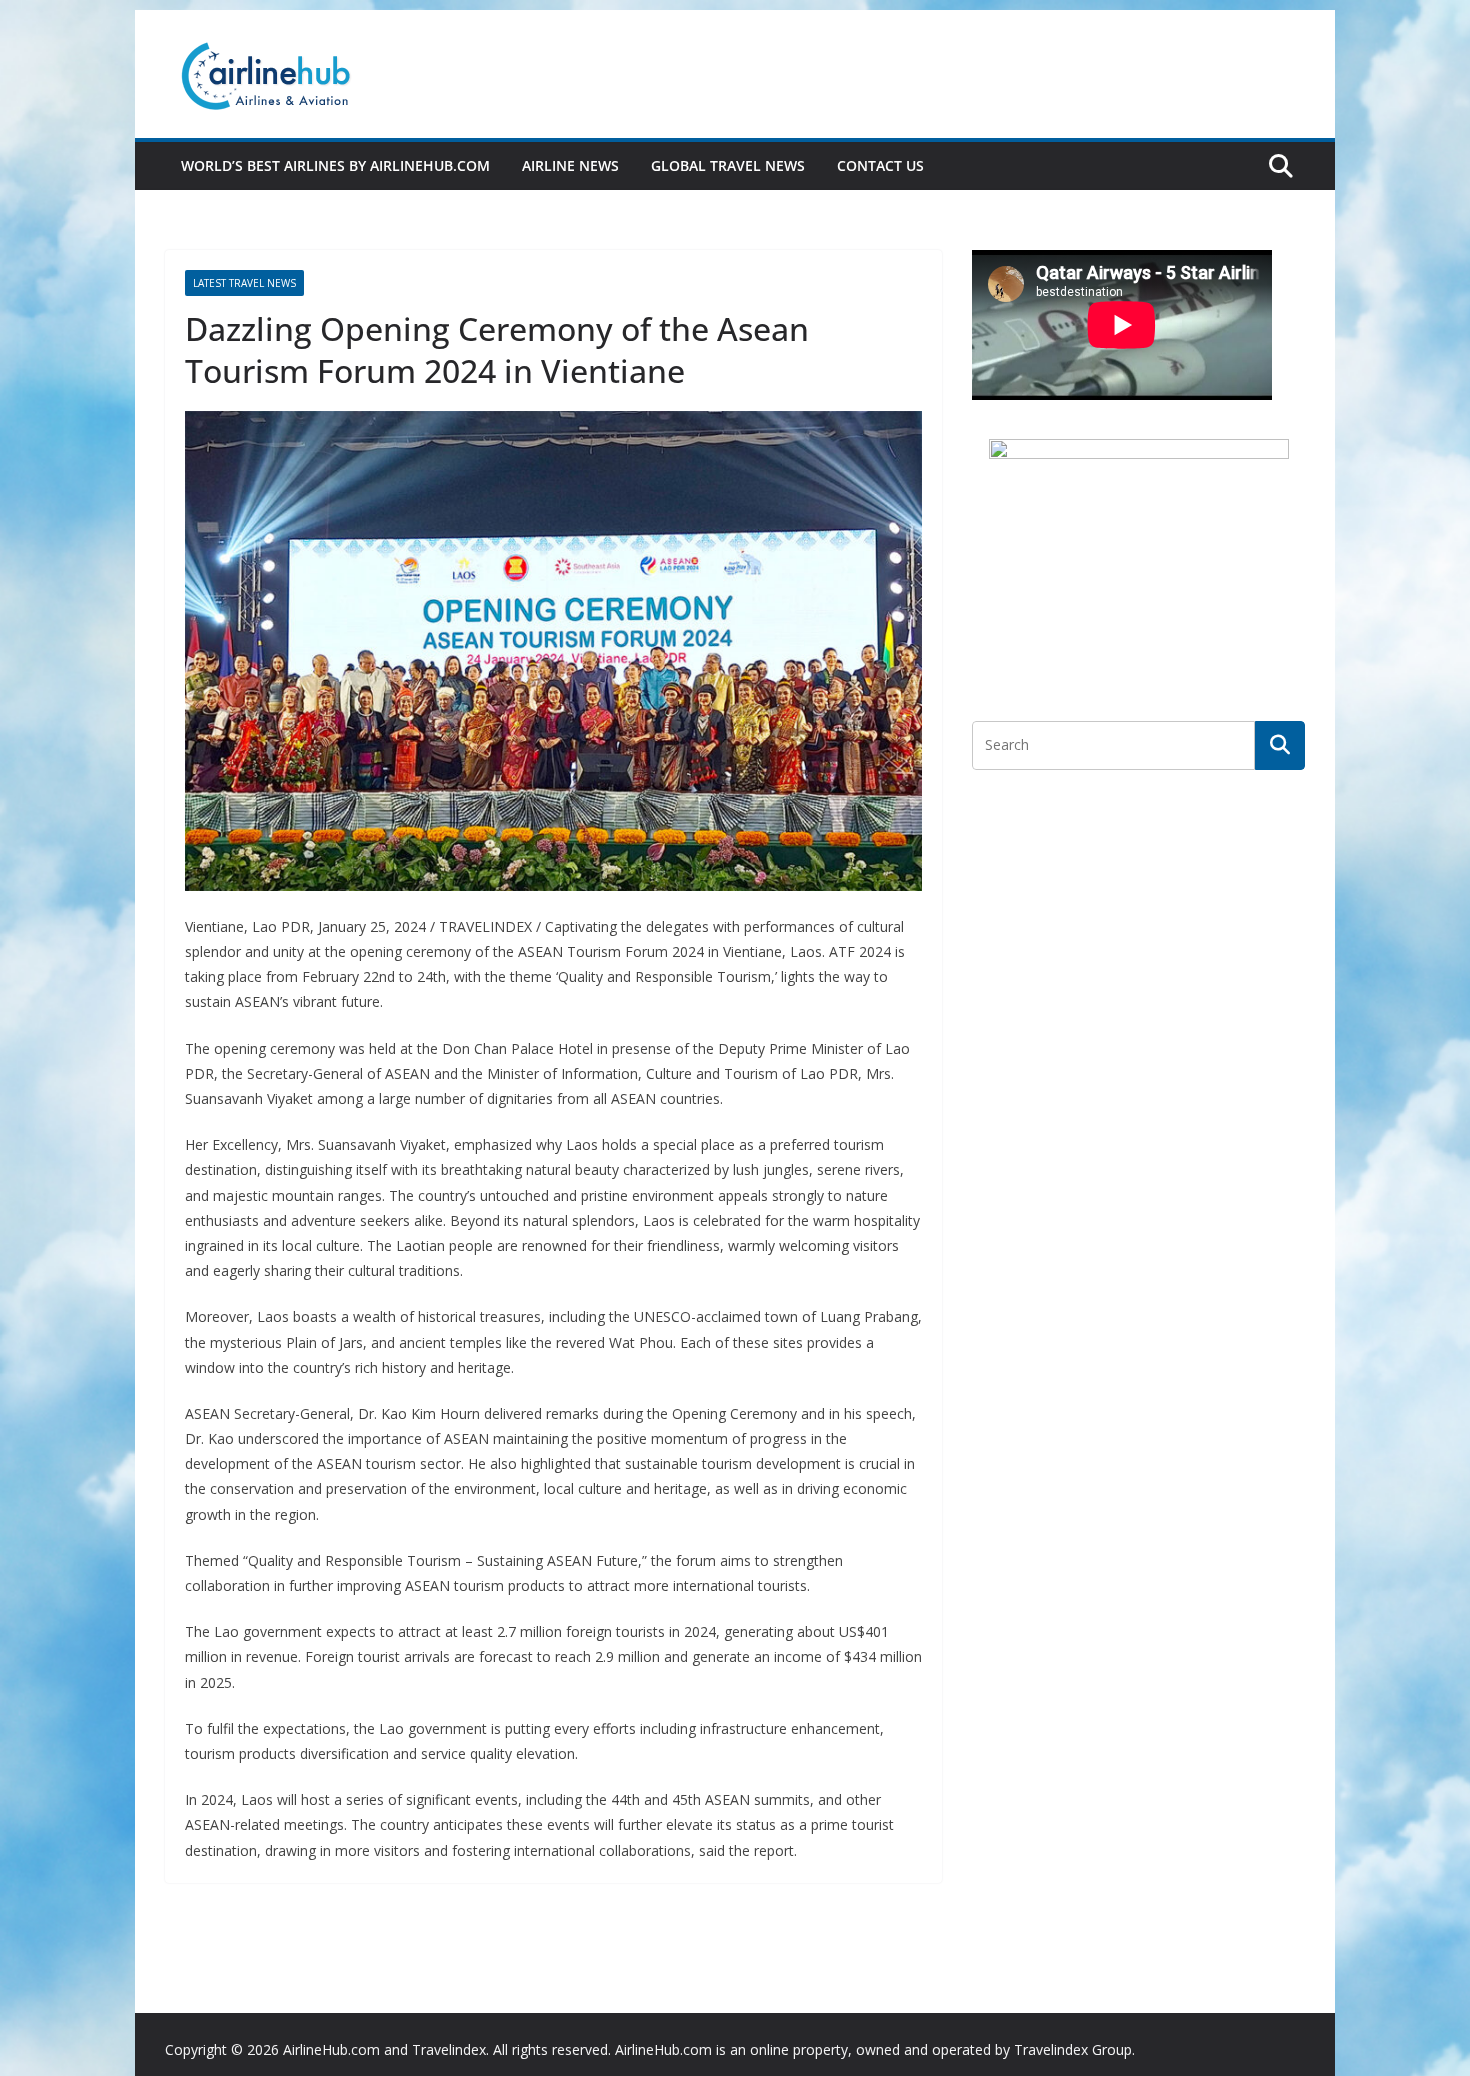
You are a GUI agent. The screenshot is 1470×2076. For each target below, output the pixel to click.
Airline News (570, 165)
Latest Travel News (244, 283)
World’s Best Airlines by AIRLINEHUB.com (335, 165)
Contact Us (880, 165)
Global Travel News (728, 165)
